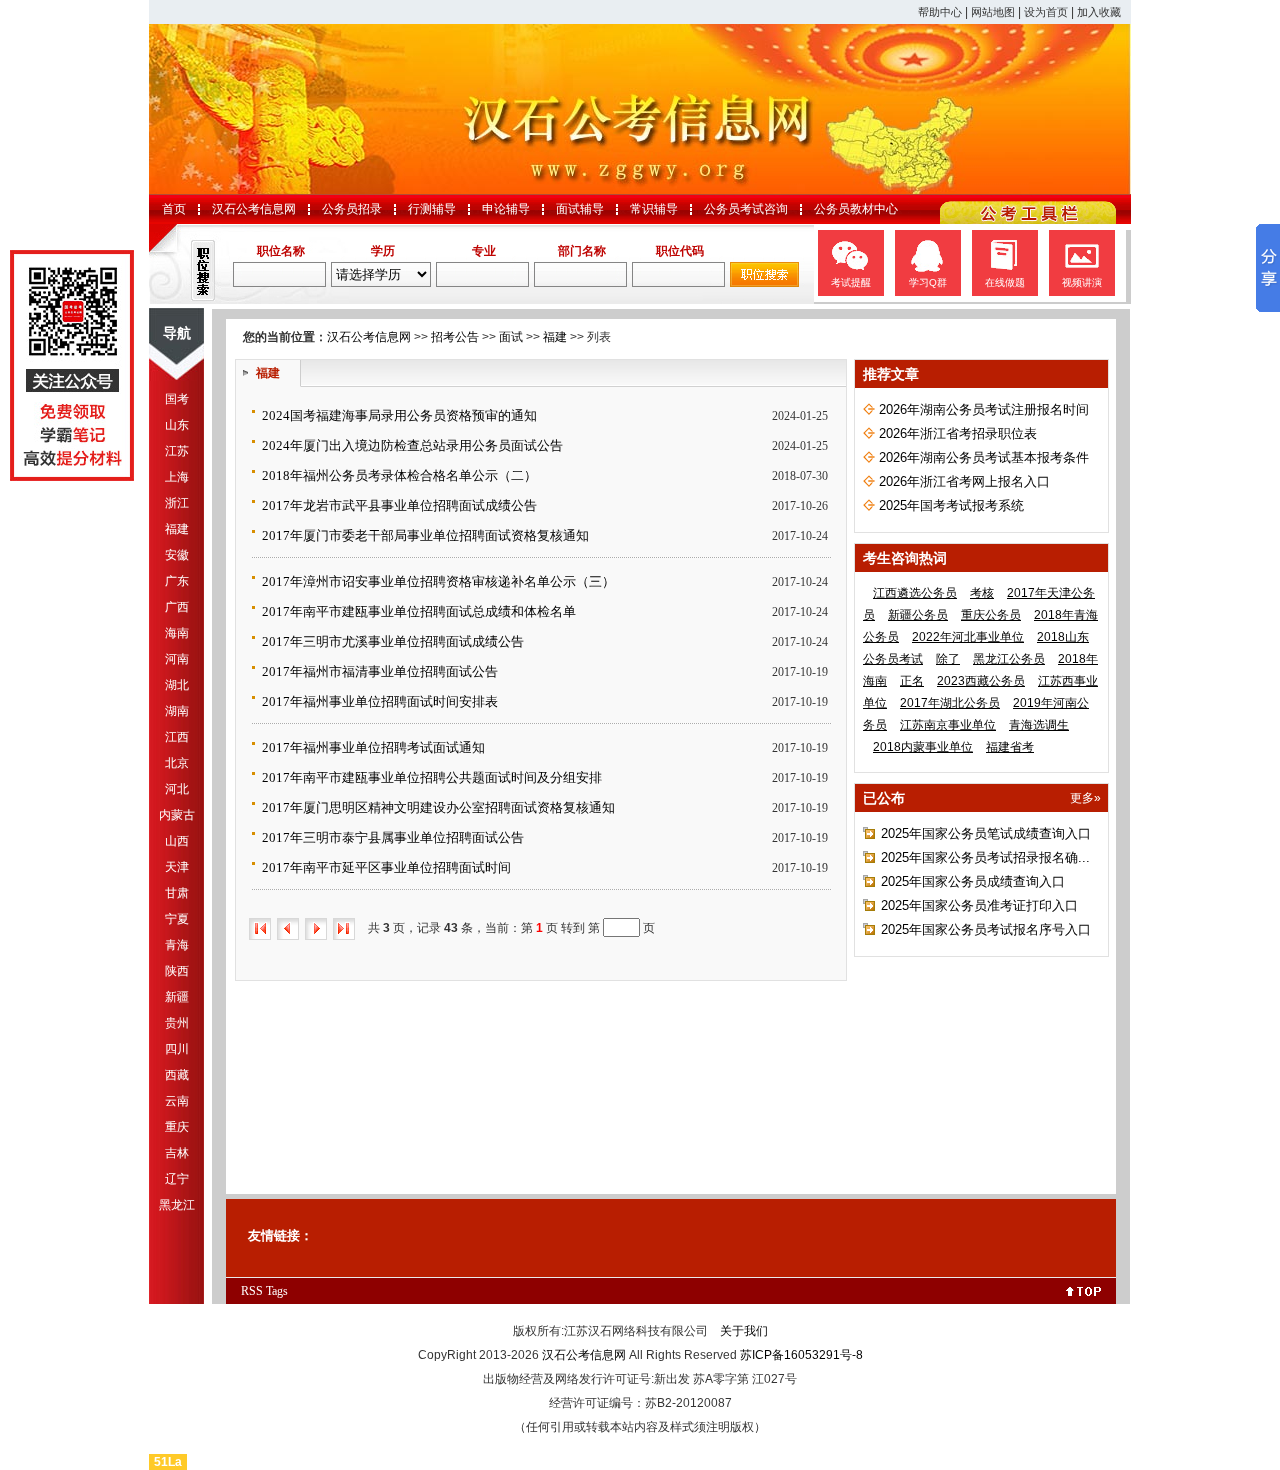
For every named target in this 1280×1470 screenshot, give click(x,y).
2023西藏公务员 (981, 681)
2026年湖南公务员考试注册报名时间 (984, 409)
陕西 (177, 971)
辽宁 (177, 1179)
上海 (177, 477)
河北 (177, 789)
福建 (177, 529)
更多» (1085, 798)
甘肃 (177, 893)
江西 (177, 737)
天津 (177, 867)
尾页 (344, 929)
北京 (177, 763)
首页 (174, 209)
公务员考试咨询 (746, 209)
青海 (177, 945)
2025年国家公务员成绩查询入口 (973, 881)
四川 (177, 1049)
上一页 (288, 929)
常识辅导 (654, 209)
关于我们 (744, 1331)
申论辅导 (506, 209)
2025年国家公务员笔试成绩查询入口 (986, 833)
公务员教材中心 (856, 209)
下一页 (316, 929)
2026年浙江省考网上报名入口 (964, 481)
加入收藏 (1099, 12)
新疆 (177, 997)
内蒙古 (177, 815)
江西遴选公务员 (915, 593)
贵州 (177, 1023)
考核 (982, 593)
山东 (177, 425)
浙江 (177, 503)
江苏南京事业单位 (948, 725)
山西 (177, 841)
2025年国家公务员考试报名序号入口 (986, 929)
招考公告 (455, 337)
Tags (277, 1291)
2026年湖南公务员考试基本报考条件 (984, 457)
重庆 (177, 1127)
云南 (177, 1101)
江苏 (177, 451)
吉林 (177, 1153)
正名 (912, 681)
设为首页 (1046, 12)
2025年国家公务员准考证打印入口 (979, 905)
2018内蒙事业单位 (923, 747)
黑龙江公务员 (1009, 659)
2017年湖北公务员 (950, 703)
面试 (511, 337)
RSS (252, 1291)
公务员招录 (352, 209)
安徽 (177, 555)
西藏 (177, 1075)
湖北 (177, 685)
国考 (177, 399)
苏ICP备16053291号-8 (801, 1355)
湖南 (177, 711)
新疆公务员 (918, 615)
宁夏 (177, 919)
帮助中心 (940, 12)
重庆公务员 (991, 615)
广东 (177, 581)
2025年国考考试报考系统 (951, 505)
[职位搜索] (764, 283)
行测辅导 (432, 209)
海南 (177, 633)
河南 (177, 659)
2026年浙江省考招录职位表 (958, 433)
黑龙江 (177, 1205)
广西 (177, 607)
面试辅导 (580, 209)
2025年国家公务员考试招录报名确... (985, 857)
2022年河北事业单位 (968, 637)
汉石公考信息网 (254, 209)
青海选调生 (1039, 725)
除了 (948, 659)
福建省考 (1010, 747)
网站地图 (993, 12)
